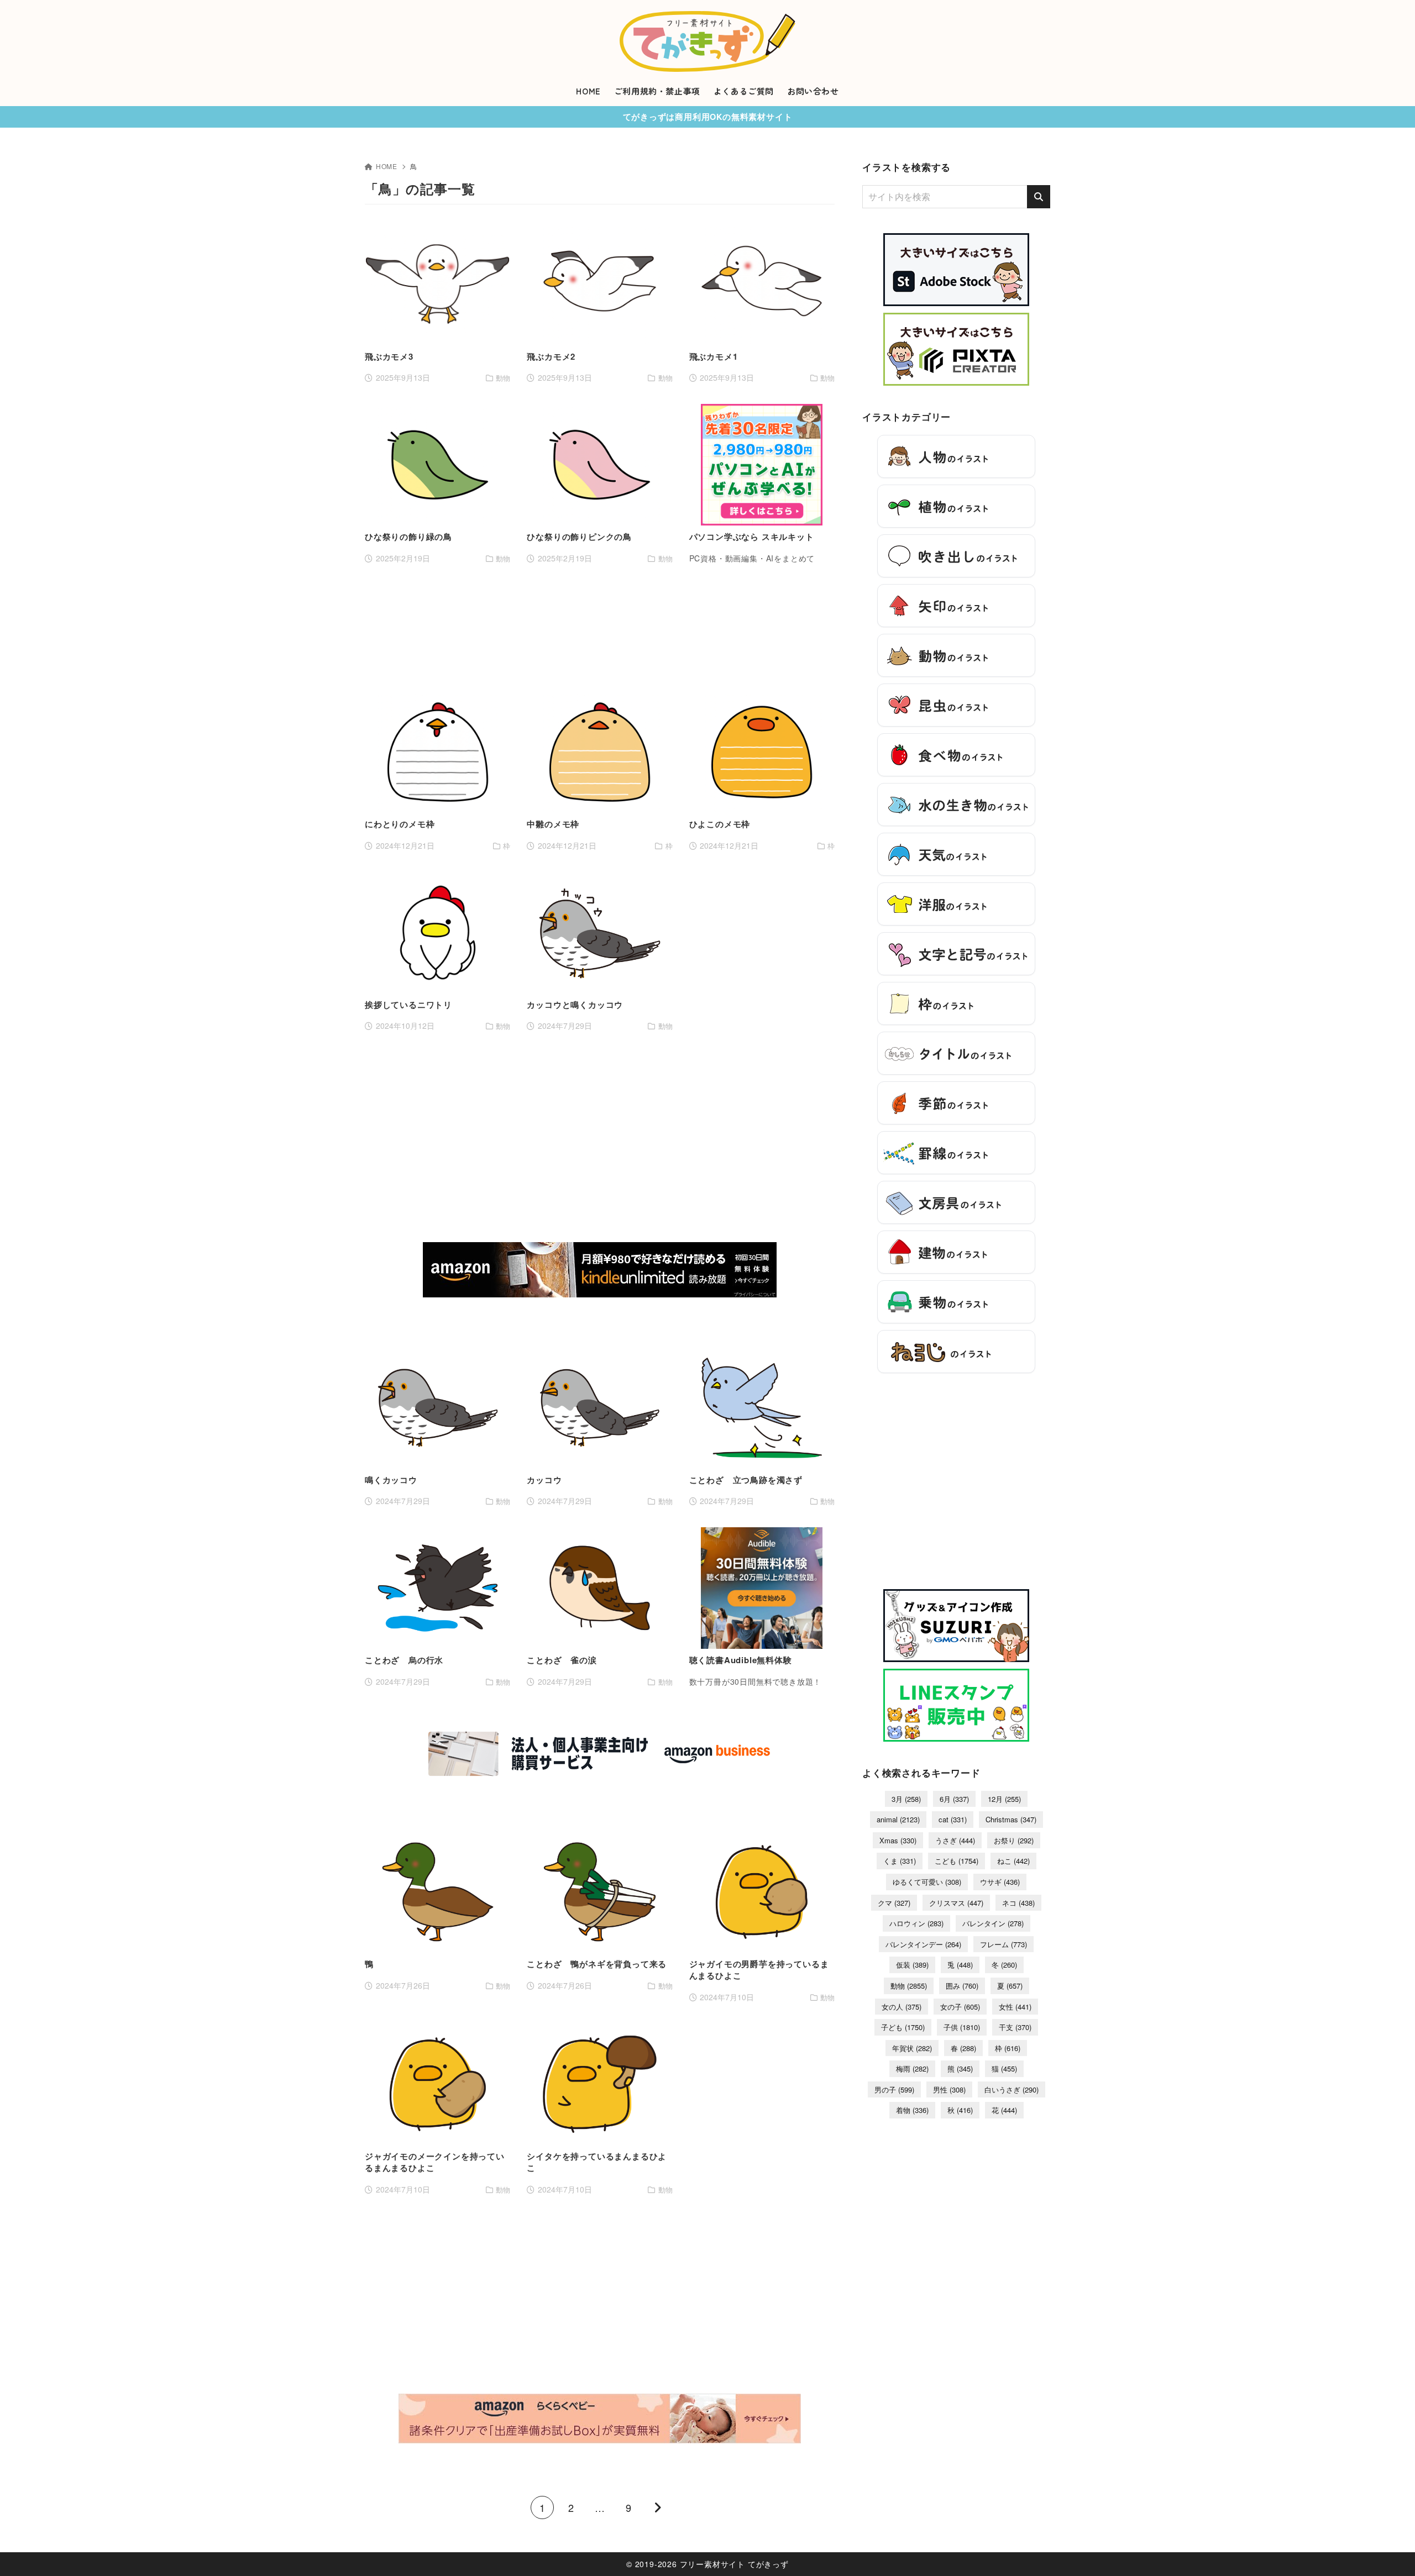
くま (900, 1861)
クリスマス (956, 1903)
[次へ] (657, 2507)
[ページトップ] (1390, 2551)
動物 (909, 1986)
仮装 (912, 1965)
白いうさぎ (1012, 2089)
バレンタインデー (923, 1944)
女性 (1015, 2007)
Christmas (1011, 1819)
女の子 (960, 2007)
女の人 (902, 2007)
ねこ (1013, 1861)
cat (953, 1819)
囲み (962, 1986)
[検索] (1039, 197)
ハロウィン (916, 1923)
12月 (1004, 1799)
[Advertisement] (600, 628)
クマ (894, 1903)
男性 (949, 2089)
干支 (1015, 2027)
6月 (954, 1799)
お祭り (1014, 1840)
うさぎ (955, 1840)
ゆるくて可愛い (927, 1882)
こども (957, 1861)
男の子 (894, 2089)
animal (898, 1819)
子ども (903, 2027)
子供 (962, 2027)
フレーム (1003, 1944)
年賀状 (912, 2048)
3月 (906, 1799)
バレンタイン (993, 1923)
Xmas (898, 1840)
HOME (387, 166)
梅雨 (912, 2068)
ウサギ (1000, 1882)
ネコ (1018, 1903)
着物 (912, 2110)
